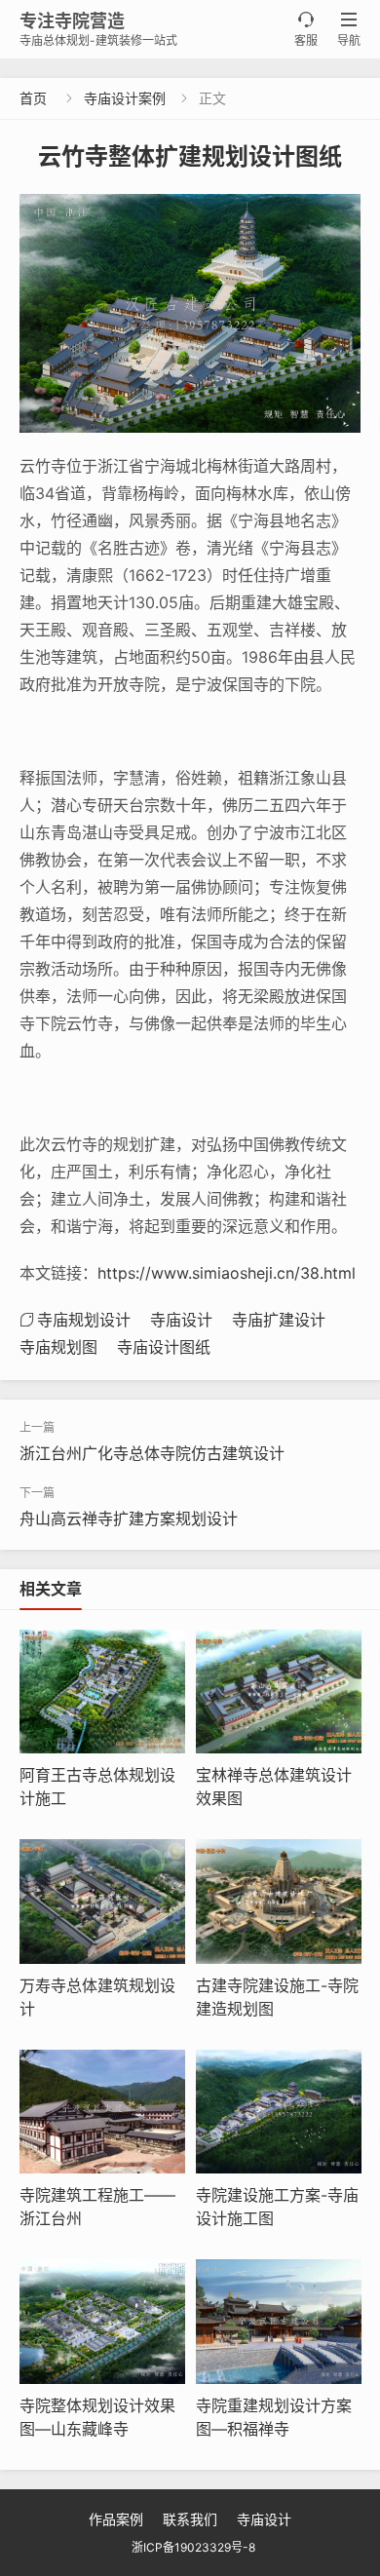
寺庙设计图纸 (164, 1347)
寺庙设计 (181, 1320)
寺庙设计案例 (125, 98)
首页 (33, 98)
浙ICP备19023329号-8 (193, 2547)
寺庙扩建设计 (279, 1320)
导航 (349, 30)
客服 (306, 30)
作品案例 (116, 2519)
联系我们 (190, 2519)
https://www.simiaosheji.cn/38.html (227, 1273)
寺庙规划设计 (84, 1320)
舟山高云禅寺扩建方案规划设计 (129, 1519)
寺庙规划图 (58, 1347)
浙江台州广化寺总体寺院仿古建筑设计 (152, 1453)
